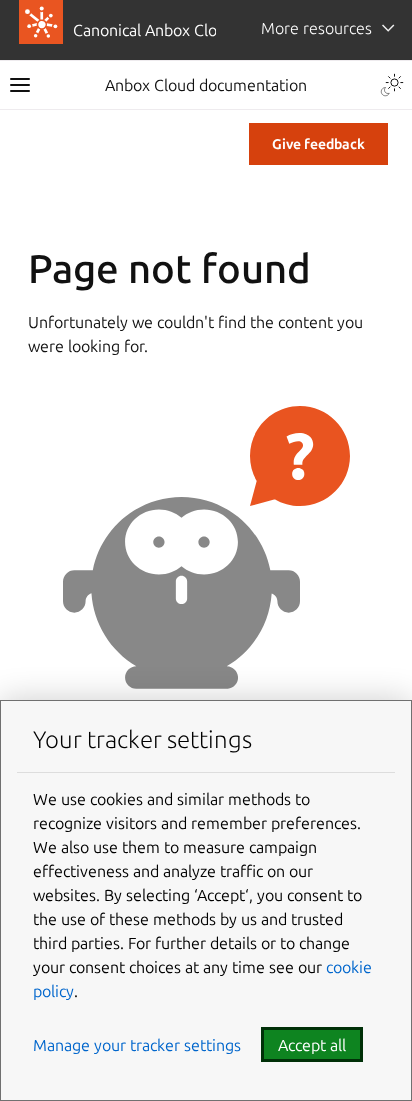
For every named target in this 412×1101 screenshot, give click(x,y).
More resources (316, 28)
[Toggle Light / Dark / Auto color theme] (392, 85)
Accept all (312, 1045)
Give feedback (318, 144)
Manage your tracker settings (137, 1045)
